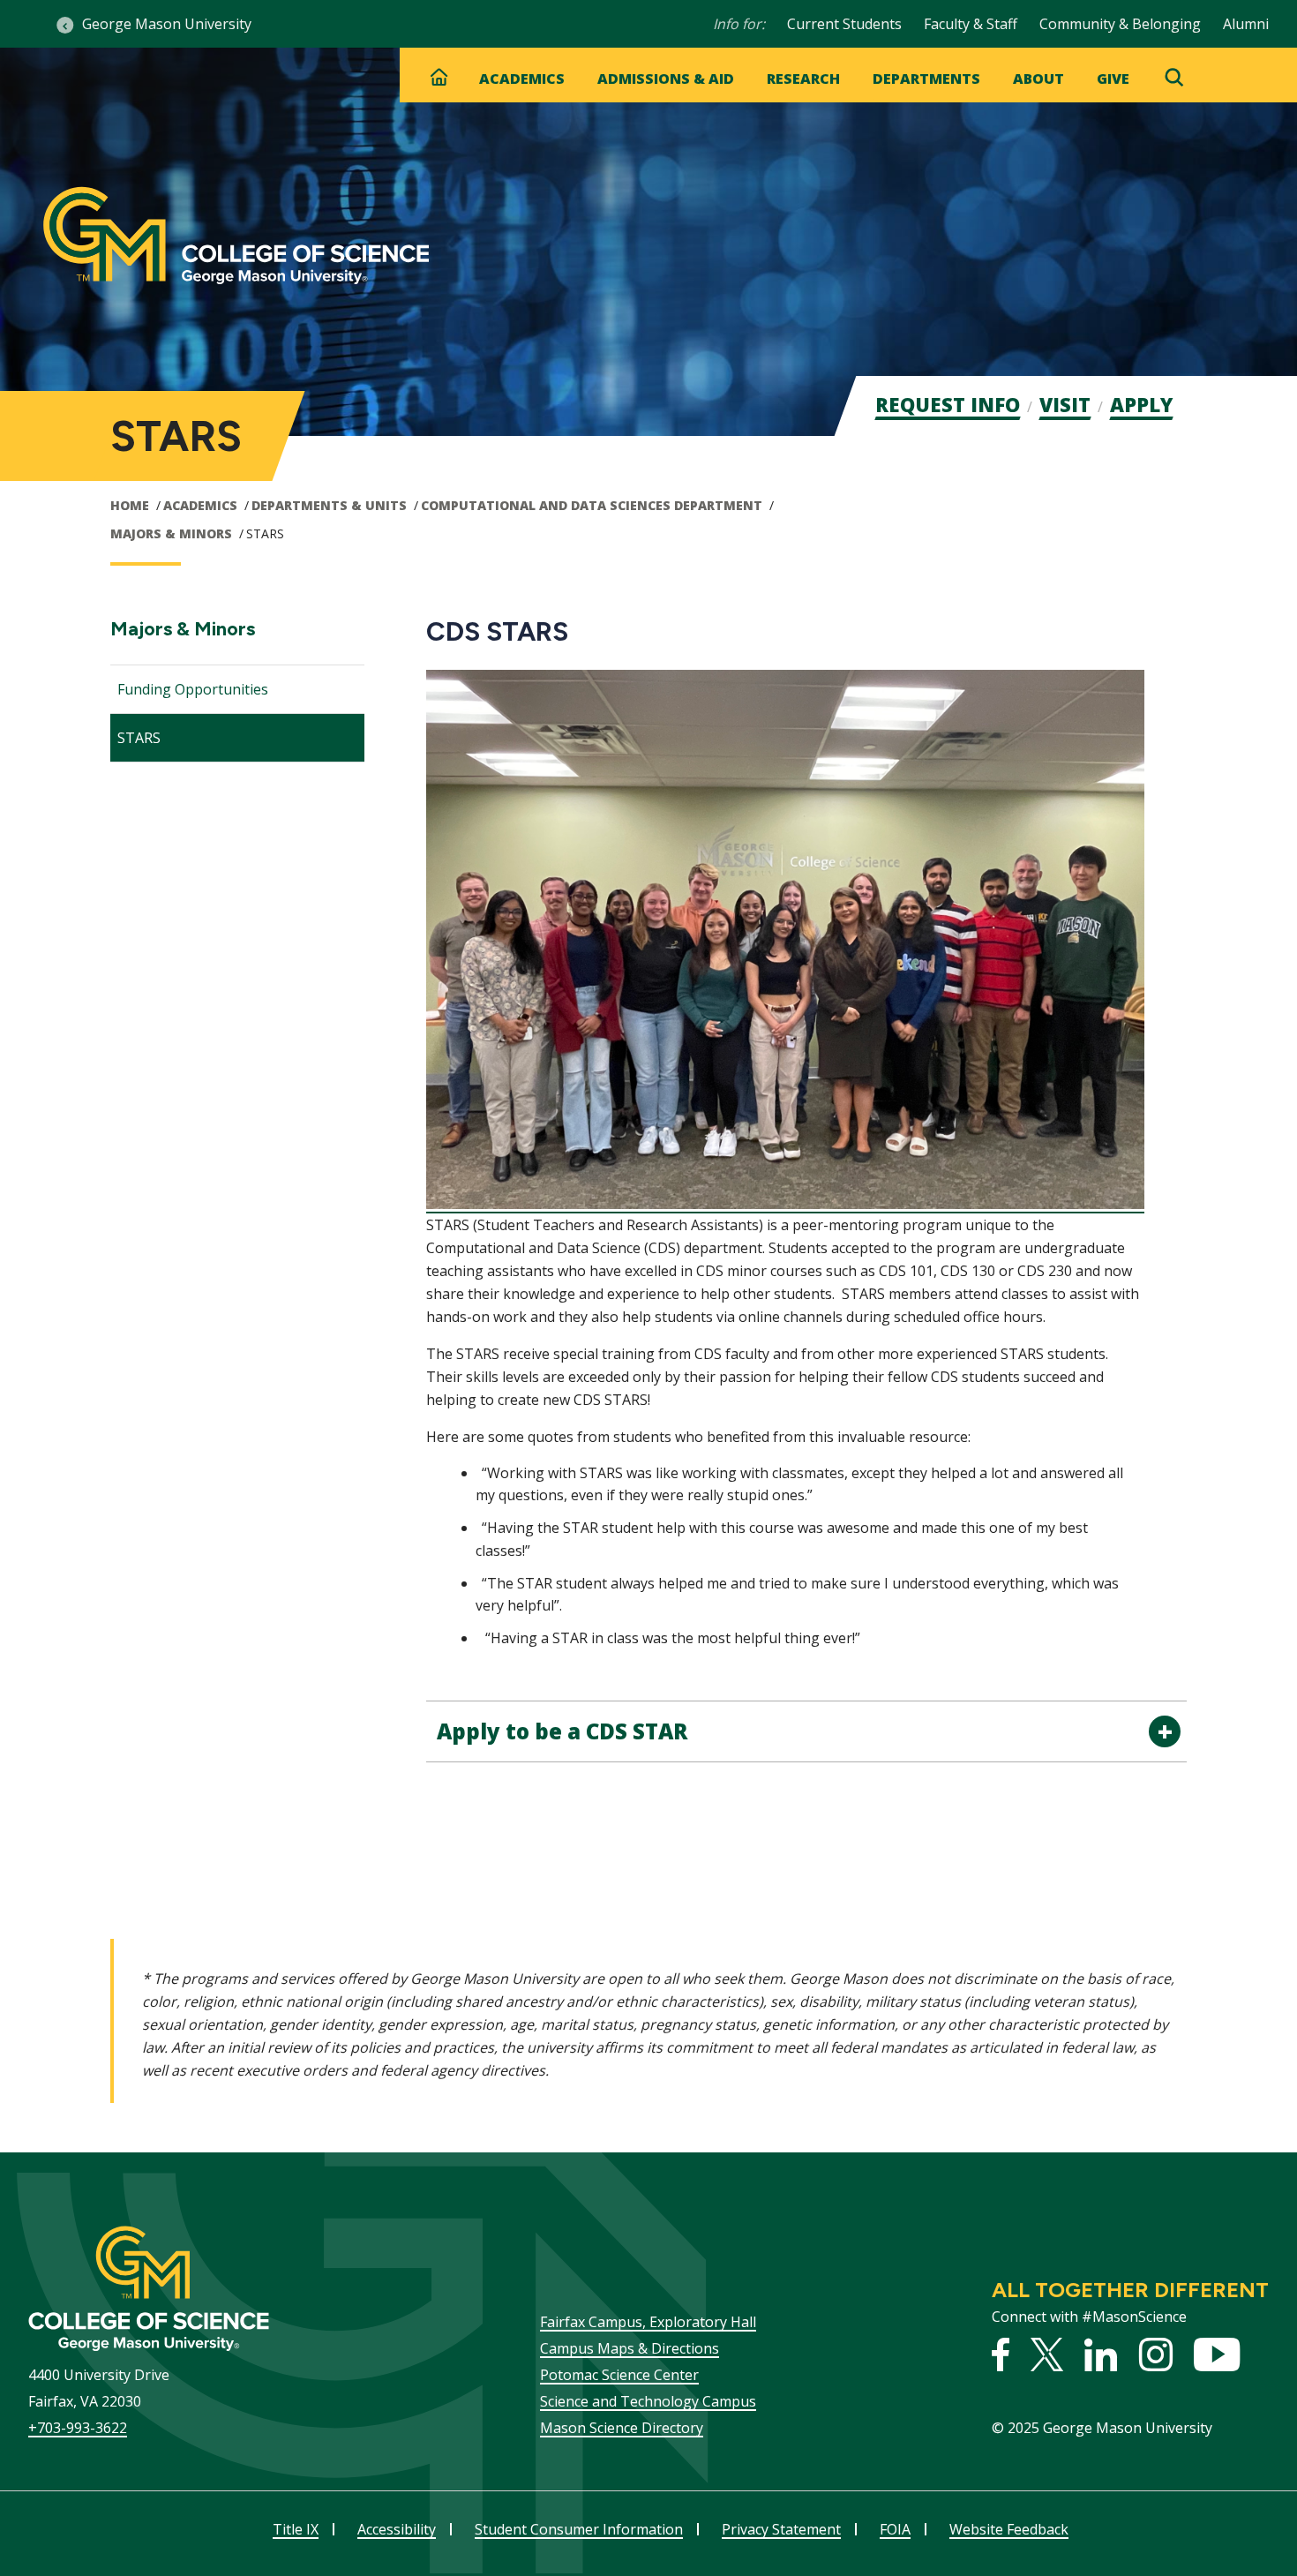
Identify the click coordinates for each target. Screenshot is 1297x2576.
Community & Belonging (1120, 24)
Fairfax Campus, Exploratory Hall (648, 2322)
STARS (139, 738)
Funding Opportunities (193, 689)
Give (1113, 79)
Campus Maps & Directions (630, 2348)
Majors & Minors (171, 533)
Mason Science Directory (622, 2428)
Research (803, 79)
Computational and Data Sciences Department (592, 505)
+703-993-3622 (78, 2428)
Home (130, 505)
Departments (926, 79)
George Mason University (167, 24)
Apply (1141, 404)
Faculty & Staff (971, 24)
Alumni (1246, 24)
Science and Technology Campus (648, 2401)
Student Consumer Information (579, 2529)
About (1038, 79)
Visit (1065, 404)
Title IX (296, 2529)
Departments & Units (329, 505)
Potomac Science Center (619, 2375)
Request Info (948, 404)
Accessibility (397, 2529)
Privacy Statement (781, 2529)
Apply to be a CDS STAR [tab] (562, 1731)
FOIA (895, 2529)
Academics (522, 79)
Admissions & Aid (666, 79)
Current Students (844, 24)
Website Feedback (1009, 2529)
